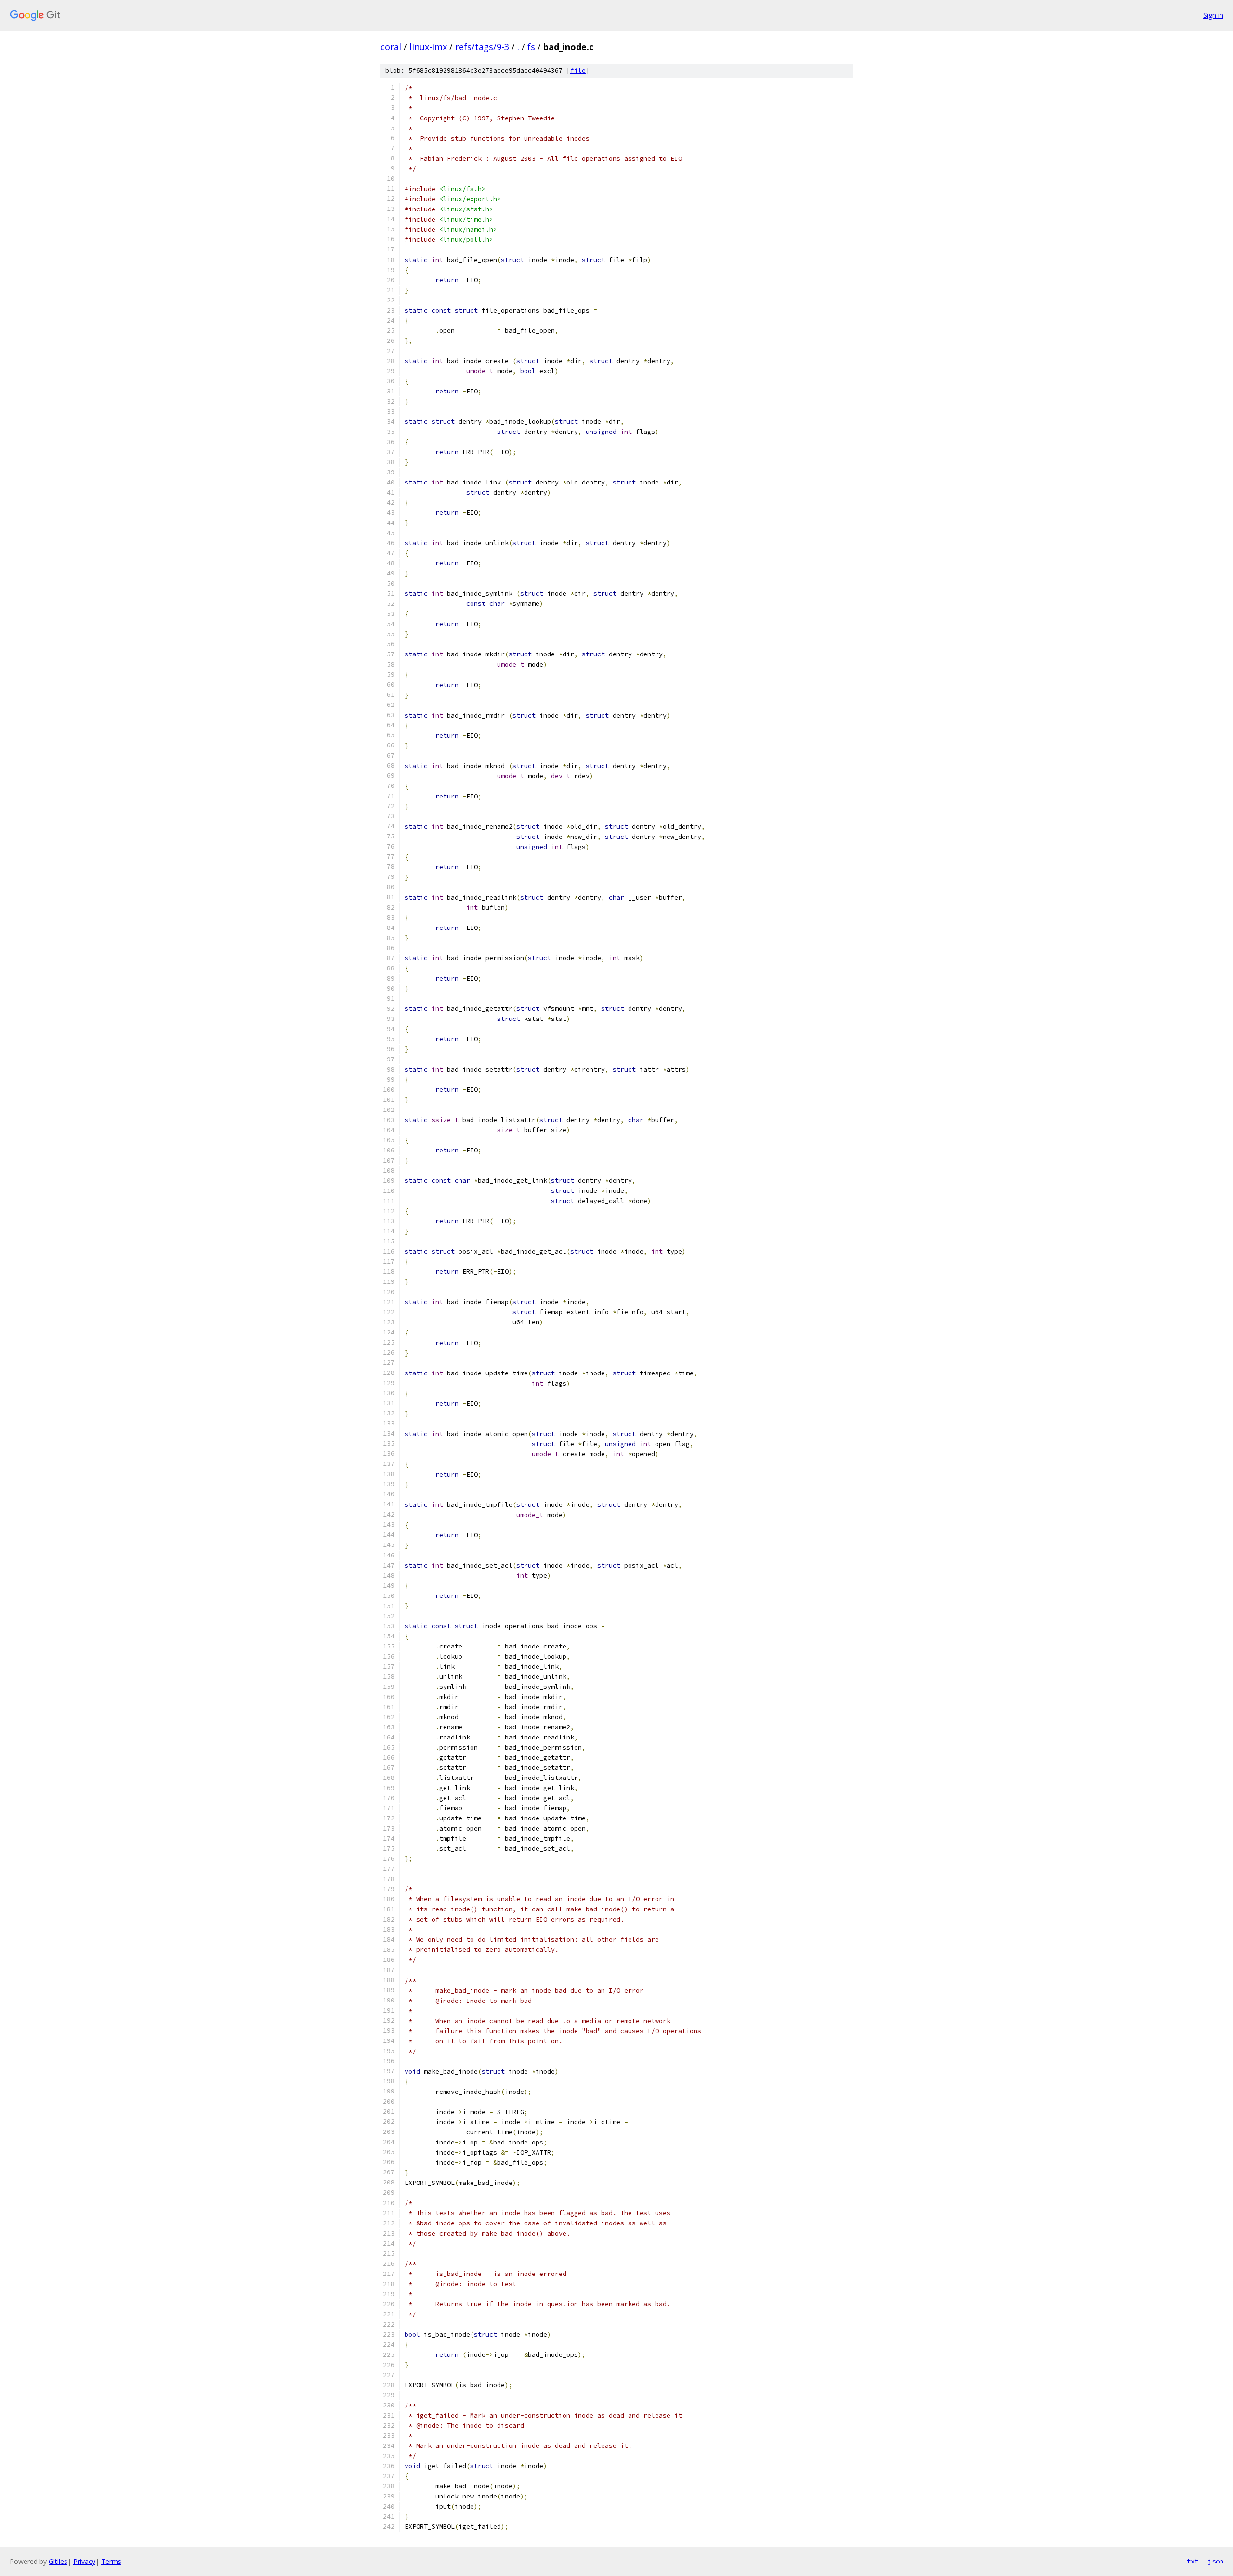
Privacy (84, 2561)
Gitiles (58, 2561)
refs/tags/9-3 (482, 47)
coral (391, 47)
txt (1193, 2561)
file (578, 71)
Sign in (1213, 15)
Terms (111, 2561)
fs (531, 47)
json (1216, 2561)
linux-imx (428, 47)
